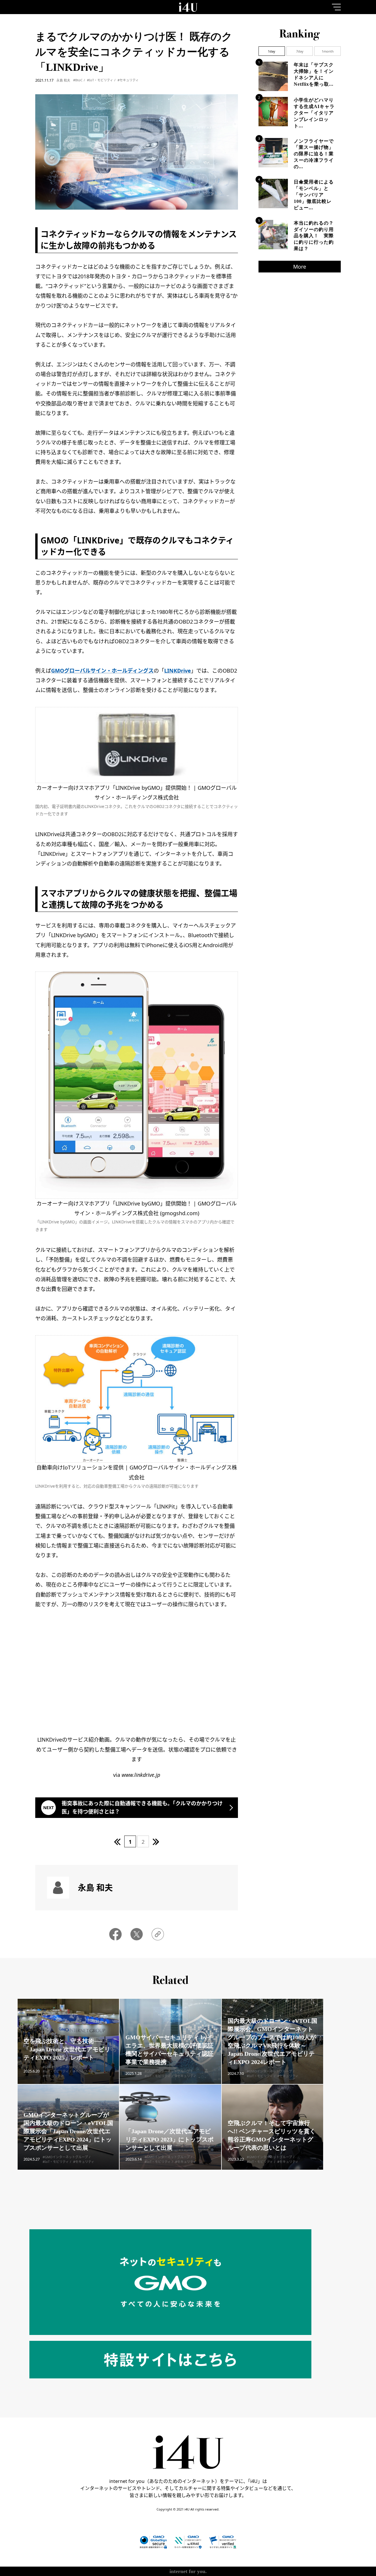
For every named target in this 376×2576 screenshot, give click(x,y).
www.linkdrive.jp (141, 1775)
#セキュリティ (128, 80)
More (300, 267)
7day (300, 51)
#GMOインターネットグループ (65, 2067)
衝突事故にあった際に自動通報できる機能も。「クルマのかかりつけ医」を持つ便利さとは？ (142, 1807)
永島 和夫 (63, 80)
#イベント (81, 2071)
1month (328, 51)
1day (272, 51)
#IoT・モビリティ (100, 80)
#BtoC (78, 80)
